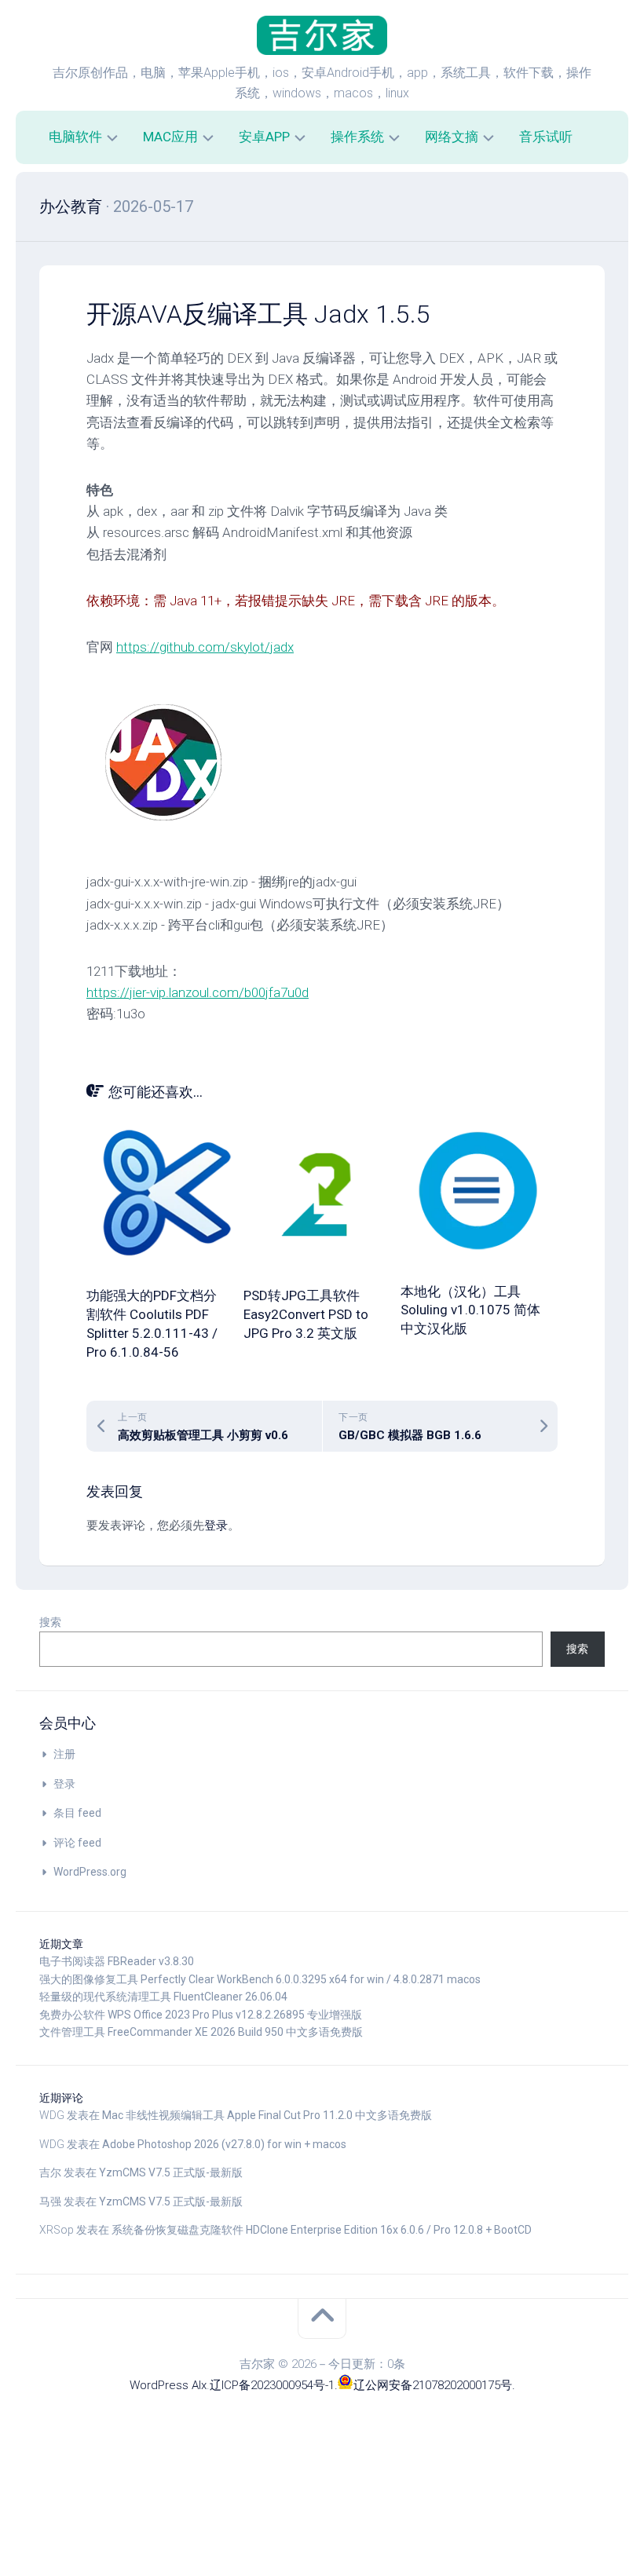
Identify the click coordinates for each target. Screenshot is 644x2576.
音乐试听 (546, 137)
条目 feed (77, 1813)
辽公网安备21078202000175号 (433, 2385)
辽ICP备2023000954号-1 (272, 2385)
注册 (64, 1754)
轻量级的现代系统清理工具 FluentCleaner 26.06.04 (163, 1997)
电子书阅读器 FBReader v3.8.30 (117, 1961)
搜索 (50, 1622)
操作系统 (357, 137)
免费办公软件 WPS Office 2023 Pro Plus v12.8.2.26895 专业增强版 (201, 2015)
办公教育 (71, 206)
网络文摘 (452, 137)
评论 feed (77, 1843)
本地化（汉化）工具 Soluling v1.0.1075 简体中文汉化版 (470, 1310)
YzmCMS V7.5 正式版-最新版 (171, 2172)
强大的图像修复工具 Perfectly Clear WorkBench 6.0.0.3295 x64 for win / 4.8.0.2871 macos (260, 1979)
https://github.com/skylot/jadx (205, 647)
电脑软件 (75, 137)
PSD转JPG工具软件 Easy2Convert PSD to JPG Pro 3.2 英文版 (306, 1314)
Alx (199, 2385)
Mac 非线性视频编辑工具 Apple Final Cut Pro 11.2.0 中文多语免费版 (267, 2115)
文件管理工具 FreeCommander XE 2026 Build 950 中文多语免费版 (201, 2032)
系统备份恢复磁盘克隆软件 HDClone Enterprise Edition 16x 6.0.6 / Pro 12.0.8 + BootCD (322, 2230)
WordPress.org (90, 1872)
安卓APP (264, 137)
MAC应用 (170, 137)
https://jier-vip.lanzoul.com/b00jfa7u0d (198, 992)
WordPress (159, 2385)
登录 (216, 1526)
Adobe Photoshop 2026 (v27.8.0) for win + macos (224, 2144)
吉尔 (50, 2172)
